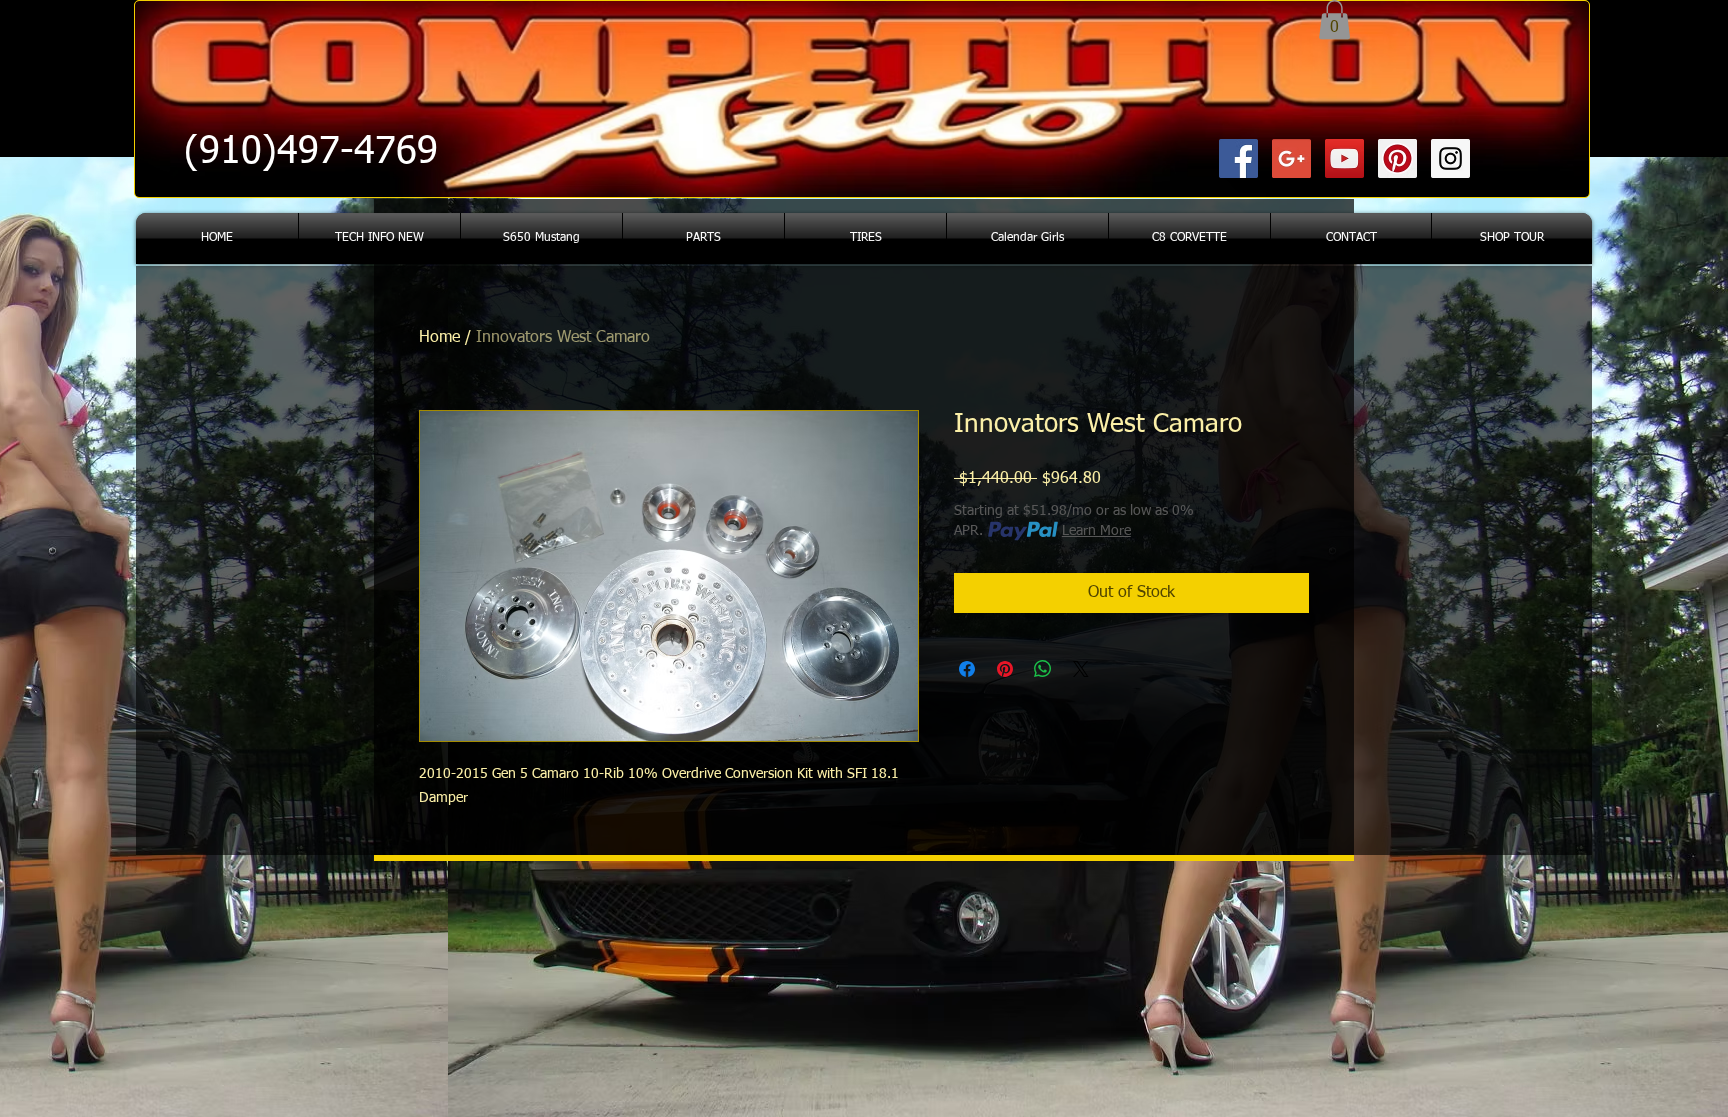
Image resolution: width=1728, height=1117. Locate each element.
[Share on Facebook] (967, 669)
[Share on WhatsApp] (1043, 669)
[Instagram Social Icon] (1450, 158)
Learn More (1096, 531)
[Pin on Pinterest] (1005, 669)
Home (439, 338)
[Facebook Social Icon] (1238, 158)
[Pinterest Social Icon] (1397, 158)
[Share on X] (1081, 669)
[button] (1334, 19)
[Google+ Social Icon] (1291, 158)
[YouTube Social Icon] (1344, 158)
